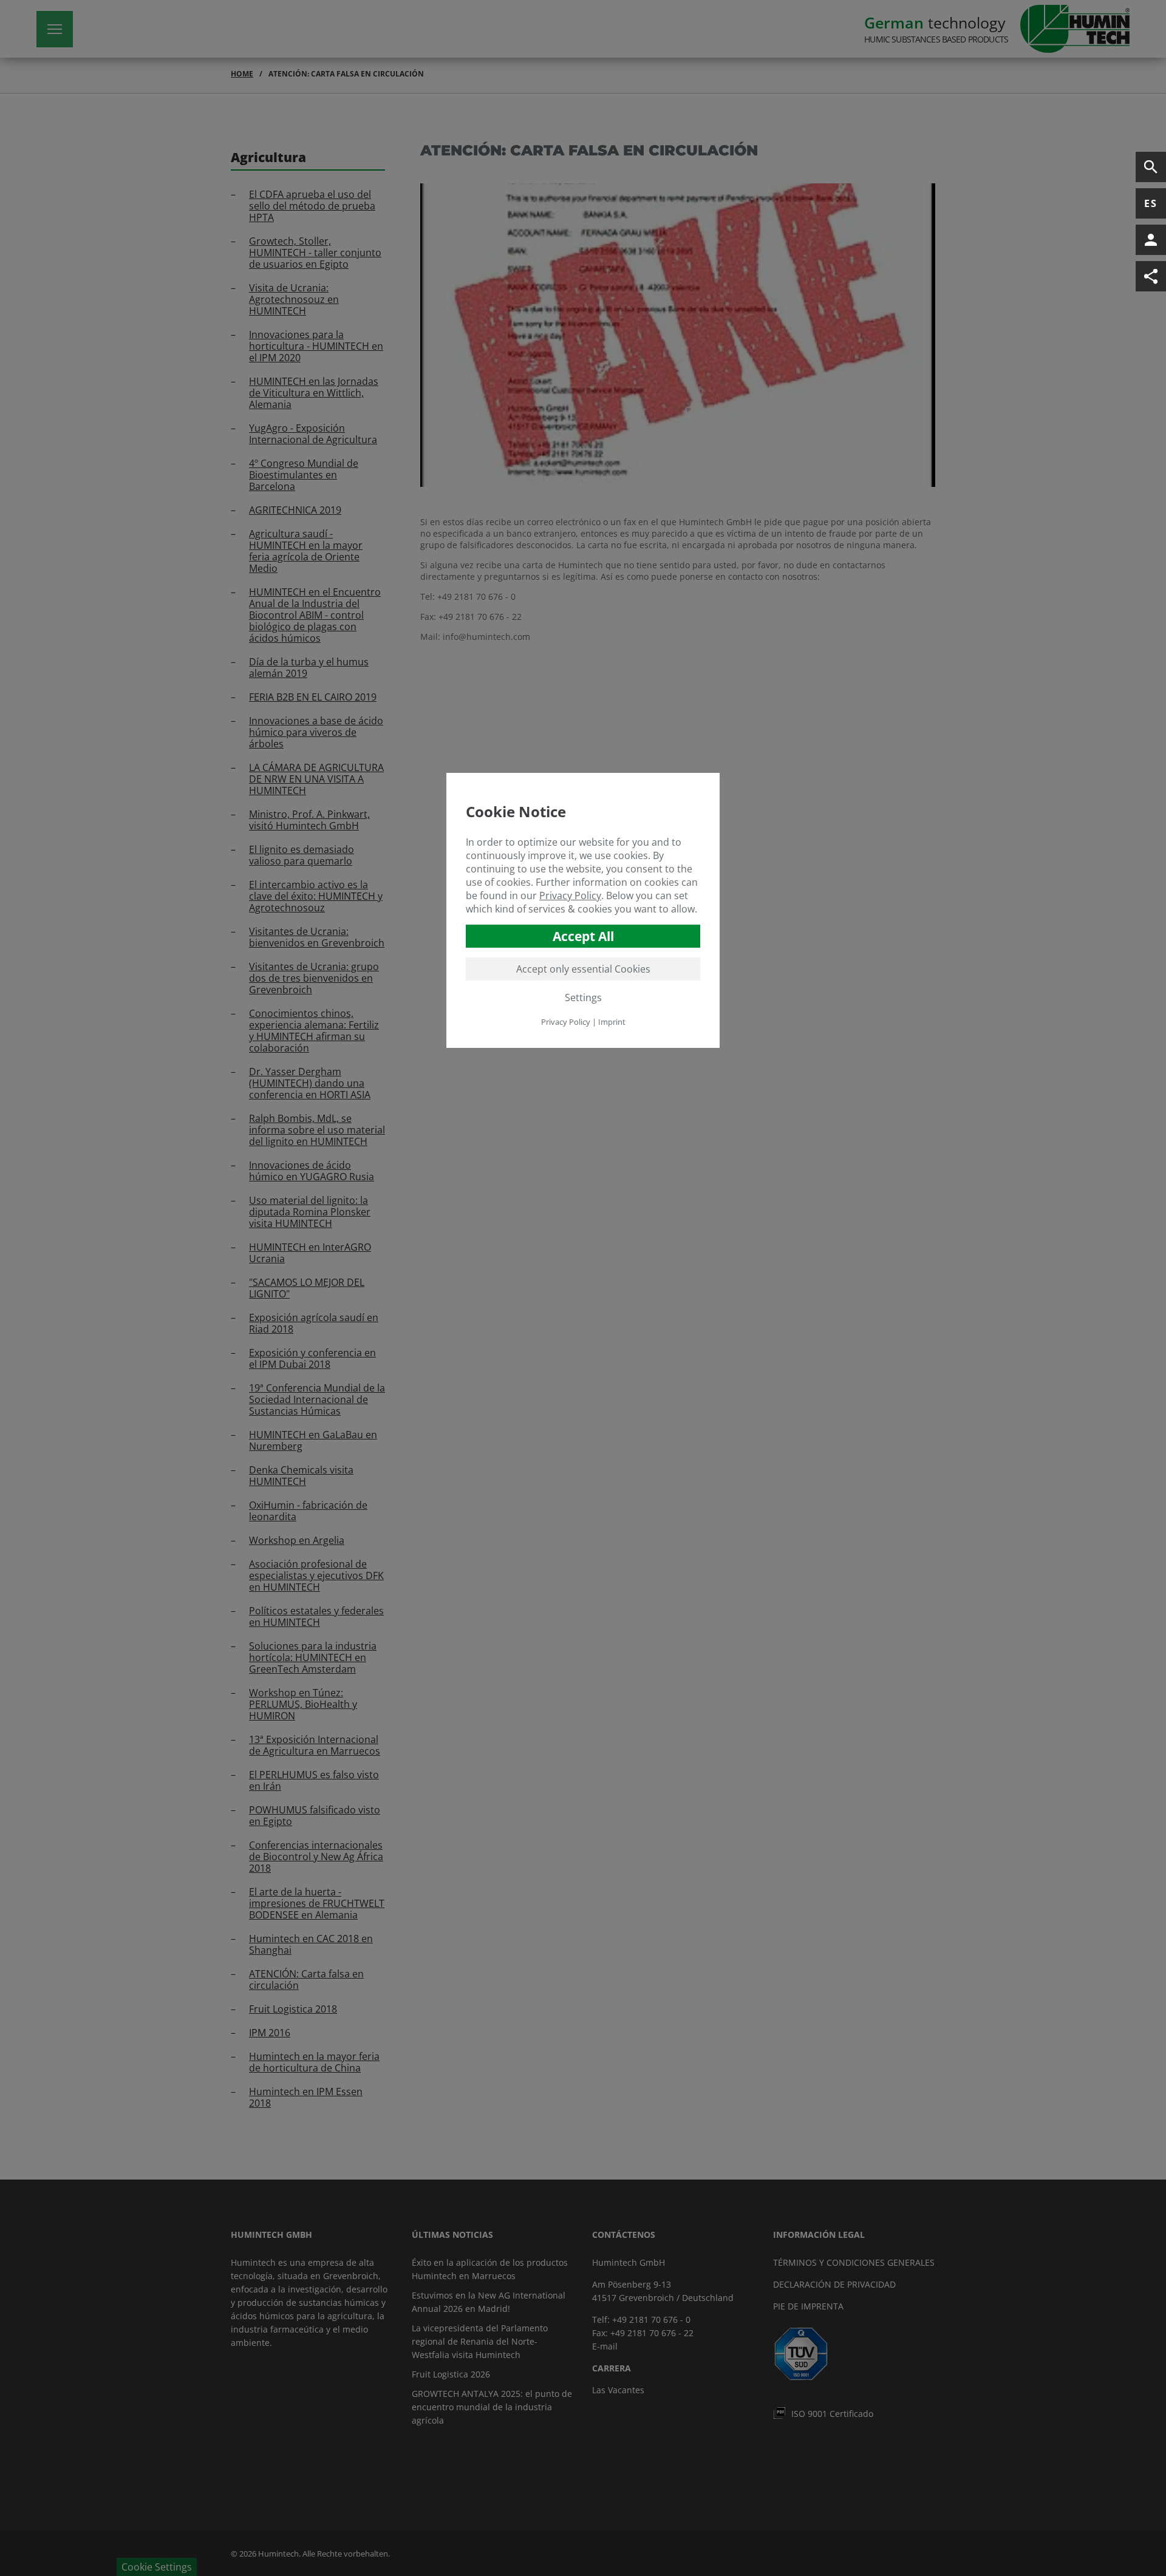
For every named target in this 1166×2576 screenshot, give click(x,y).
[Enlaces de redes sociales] (1151, 276)
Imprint (612, 1022)
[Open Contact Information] (1151, 240)
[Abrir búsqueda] (1151, 167)
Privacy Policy (570, 895)
